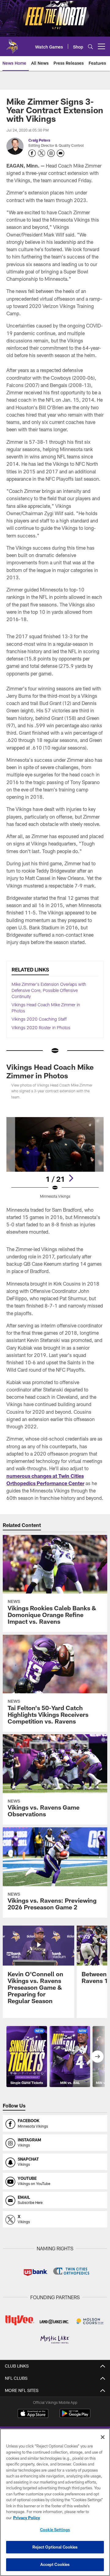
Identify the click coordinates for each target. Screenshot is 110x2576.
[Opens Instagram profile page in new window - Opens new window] (51, 153)
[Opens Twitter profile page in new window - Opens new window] (42, 153)
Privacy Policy (27, 2518)
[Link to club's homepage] (12, 44)
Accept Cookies (55, 2564)
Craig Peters (39, 140)
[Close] (103, 2437)
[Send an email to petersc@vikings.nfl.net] (61, 153)
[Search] (90, 47)
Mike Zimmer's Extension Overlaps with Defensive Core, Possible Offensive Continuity (49, 990)
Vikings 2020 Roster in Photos (41, 1028)
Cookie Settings (55, 2530)
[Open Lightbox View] (55, 1158)
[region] (55, 2502)
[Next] (71, 1178)
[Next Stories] (97, 2057)
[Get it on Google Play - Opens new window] (75, 2417)
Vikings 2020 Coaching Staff (39, 1019)
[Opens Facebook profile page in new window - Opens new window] (32, 153)
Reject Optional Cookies (55, 2547)
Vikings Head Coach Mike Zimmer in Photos (50, 1071)
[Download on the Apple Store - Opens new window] (33, 2414)
